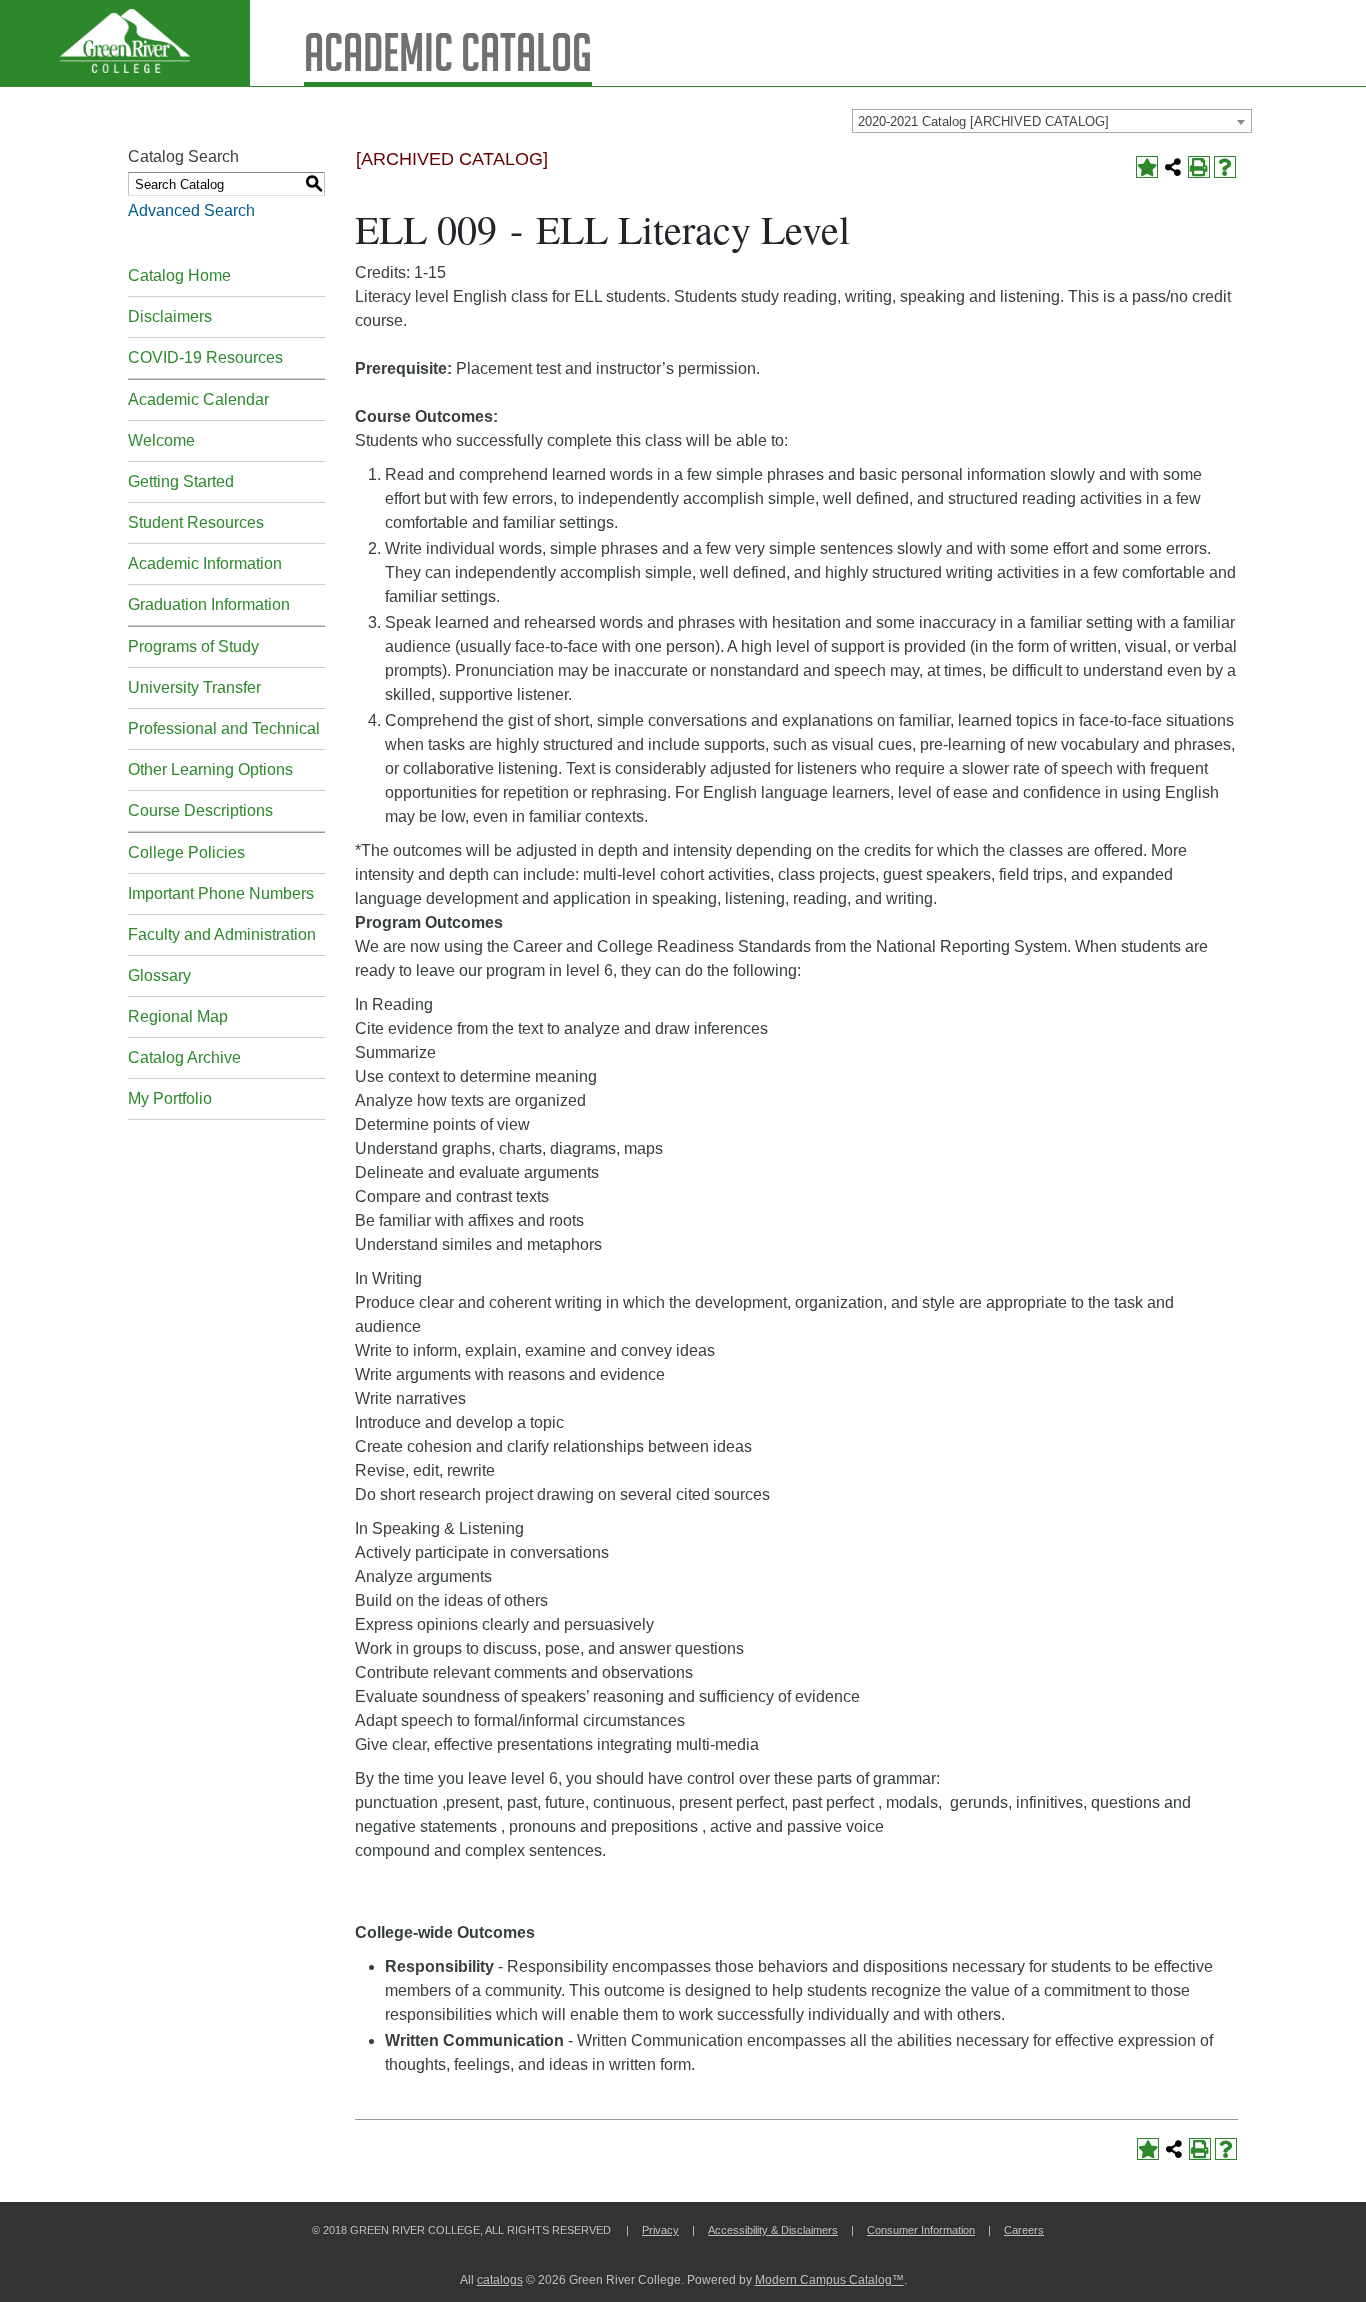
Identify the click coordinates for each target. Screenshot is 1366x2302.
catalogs (500, 2280)
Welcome (161, 440)
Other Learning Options (210, 769)
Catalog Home (179, 275)
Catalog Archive (184, 1057)
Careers (1024, 2230)
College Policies (186, 852)
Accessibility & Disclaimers (773, 2230)
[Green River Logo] (125, 43)
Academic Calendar (198, 399)
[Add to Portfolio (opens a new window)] (1147, 167)
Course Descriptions (200, 810)
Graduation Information (209, 604)
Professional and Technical (224, 728)
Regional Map (178, 1016)
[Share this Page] (1173, 167)
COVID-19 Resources (205, 357)
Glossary (159, 975)
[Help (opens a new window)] (1225, 167)
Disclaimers (170, 316)
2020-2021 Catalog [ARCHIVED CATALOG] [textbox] (983, 121)
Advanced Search (191, 210)
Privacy (660, 2230)
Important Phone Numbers (221, 893)
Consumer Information (921, 2230)
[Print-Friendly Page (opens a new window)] (1199, 167)
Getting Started (181, 481)
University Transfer (194, 687)
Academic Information (205, 563)
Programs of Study (193, 646)
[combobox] (1052, 121)
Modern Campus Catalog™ (829, 2280)
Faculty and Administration (222, 934)
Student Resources (196, 522)
